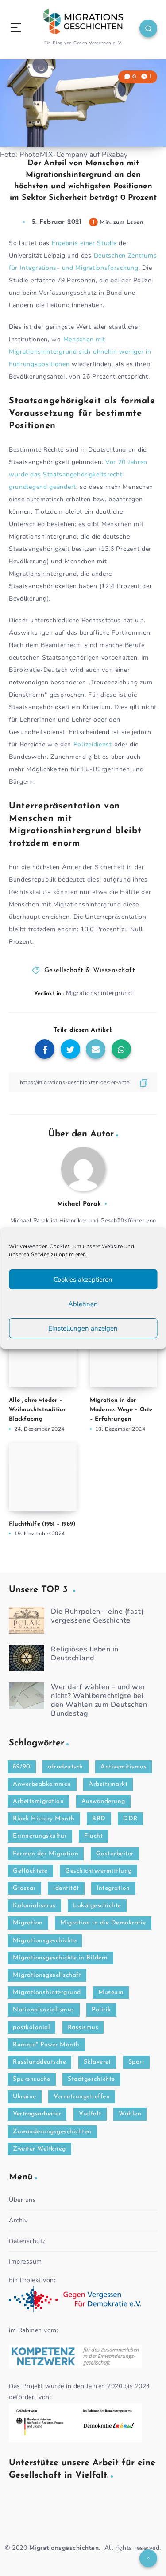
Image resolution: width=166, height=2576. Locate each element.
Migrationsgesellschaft (47, 1975)
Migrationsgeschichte (45, 1941)
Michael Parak (79, 1204)
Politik (101, 2010)
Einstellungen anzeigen (83, 1328)
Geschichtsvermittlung (98, 1871)
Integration (113, 1888)
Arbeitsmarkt (108, 1784)
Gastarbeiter (115, 1854)
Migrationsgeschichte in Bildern (60, 1958)
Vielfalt (90, 2114)
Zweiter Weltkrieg (39, 2149)
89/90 (22, 1767)
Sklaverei (97, 2062)
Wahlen (130, 2114)
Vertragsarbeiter (37, 2114)
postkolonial (31, 2028)
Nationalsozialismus (44, 2010)
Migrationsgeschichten (64, 2548)
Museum (111, 1992)
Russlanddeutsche (39, 2062)
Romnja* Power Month (46, 2045)
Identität (66, 1888)
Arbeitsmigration (38, 1801)
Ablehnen (83, 1304)
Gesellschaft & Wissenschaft (90, 970)
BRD (99, 1819)
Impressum (25, 2262)
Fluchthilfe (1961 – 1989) (42, 1524)
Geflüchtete (30, 1871)
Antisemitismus (124, 1767)
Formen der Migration (46, 1854)
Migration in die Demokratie (103, 1923)
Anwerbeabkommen (42, 1784)
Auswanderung (103, 1801)
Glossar (24, 1888)
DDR (130, 1819)
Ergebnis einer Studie (84, 243)
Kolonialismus (34, 1906)
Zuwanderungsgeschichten (52, 2132)
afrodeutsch (66, 1767)
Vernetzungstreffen (82, 2097)
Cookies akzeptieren (83, 1280)
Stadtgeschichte (91, 2079)
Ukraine (25, 2097)
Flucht (93, 1836)
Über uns (22, 2200)
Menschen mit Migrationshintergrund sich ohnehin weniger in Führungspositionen (80, 352)
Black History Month (44, 1819)
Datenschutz (27, 2241)
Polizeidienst (93, 744)
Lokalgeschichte (97, 1906)
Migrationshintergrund (99, 993)
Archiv (18, 2220)
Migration (28, 1923)
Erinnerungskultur (40, 1836)
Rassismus (83, 2028)
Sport (137, 2062)
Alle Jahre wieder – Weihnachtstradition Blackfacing (38, 1410)
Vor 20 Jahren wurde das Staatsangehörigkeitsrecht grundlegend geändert (78, 474)
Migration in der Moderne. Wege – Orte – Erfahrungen (121, 1410)
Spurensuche (32, 2079)
